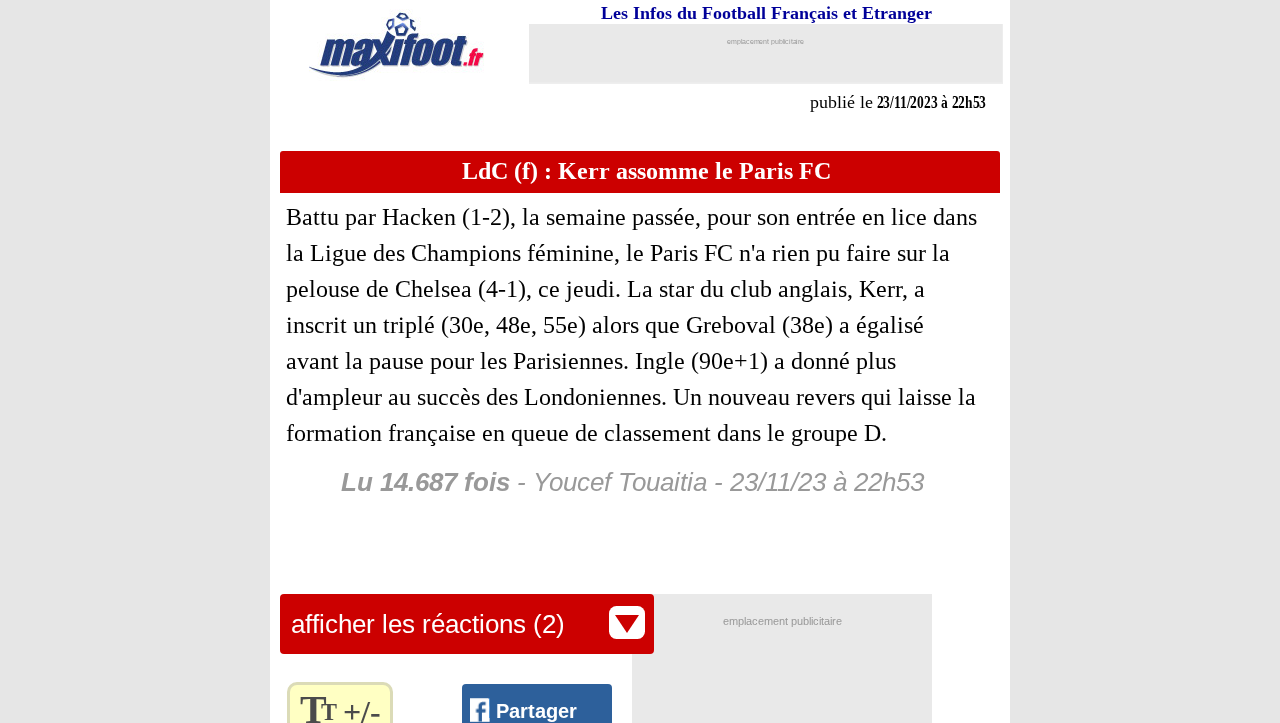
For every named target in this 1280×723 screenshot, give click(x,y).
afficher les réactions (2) (428, 624)
